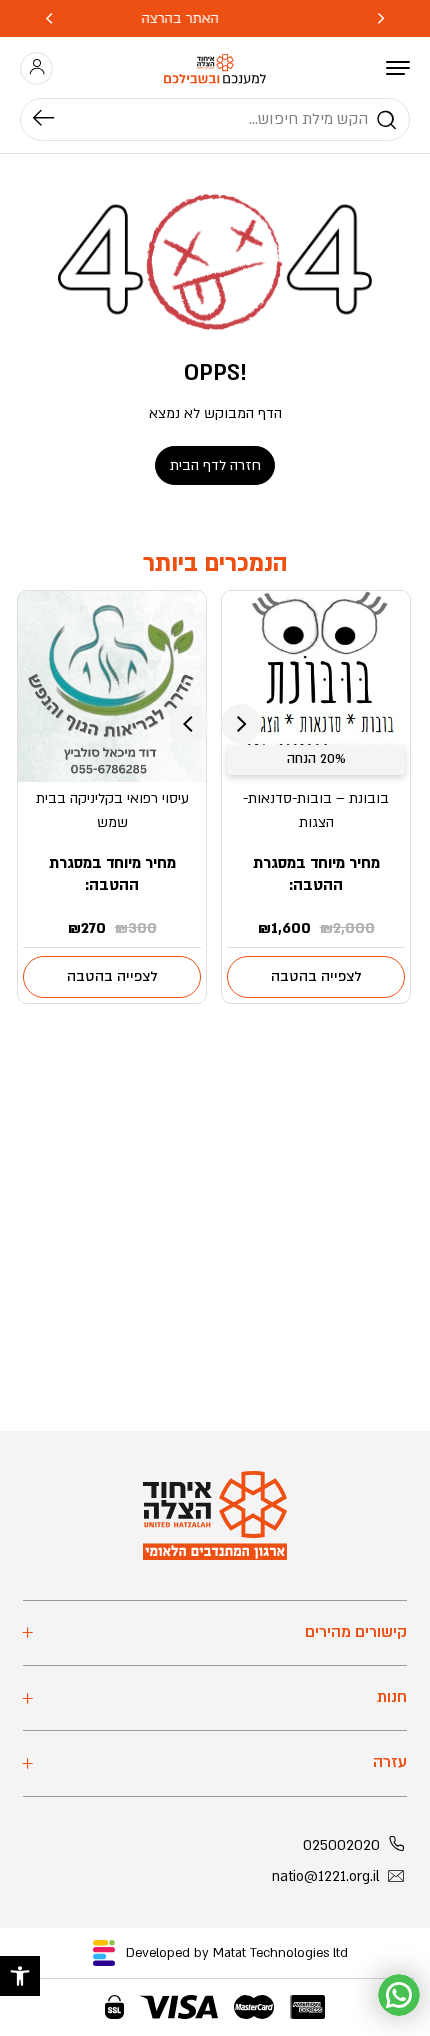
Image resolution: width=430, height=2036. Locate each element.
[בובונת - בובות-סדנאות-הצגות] (316, 686)
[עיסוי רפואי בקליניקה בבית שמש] (112, 686)
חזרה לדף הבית (215, 465)
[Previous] (381, 18)
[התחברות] (37, 68)
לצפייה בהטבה (316, 976)
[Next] (49, 18)
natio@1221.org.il (326, 1876)
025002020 (341, 1845)
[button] (20, 1976)
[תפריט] (398, 68)
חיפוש (53, 120)
